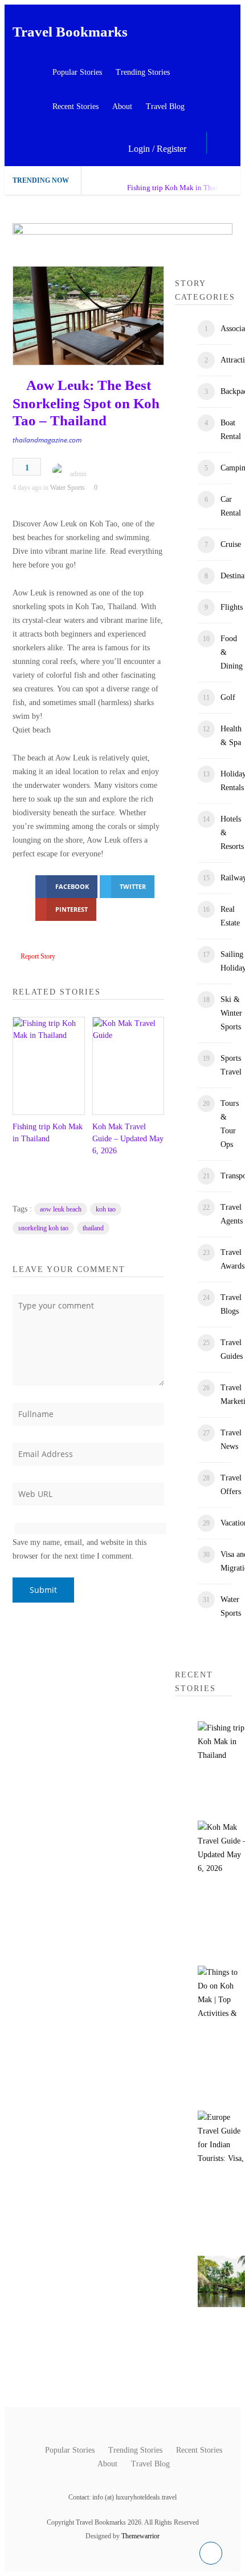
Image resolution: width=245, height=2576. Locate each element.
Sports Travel (231, 1065)
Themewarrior (140, 2536)
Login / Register (157, 149)
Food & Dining (232, 652)
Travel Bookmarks (70, 32)
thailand (93, 1228)
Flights (232, 607)
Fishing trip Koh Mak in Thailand (179, 188)
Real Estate (230, 916)
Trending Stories (143, 72)
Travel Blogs (231, 1304)
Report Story (38, 956)
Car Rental (231, 506)
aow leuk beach (61, 1209)
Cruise (231, 544)
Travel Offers (231, 1485)
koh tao (106, 1209)
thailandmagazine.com (47, 440)
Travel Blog (165, 106)
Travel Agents (232, 1214)
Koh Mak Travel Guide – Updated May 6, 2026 (128, 1139)
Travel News (231, 1440)
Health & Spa (231, 736)
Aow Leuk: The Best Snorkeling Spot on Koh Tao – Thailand (86, 403)
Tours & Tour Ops (230, 1124)
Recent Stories (75, 106)
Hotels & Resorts (232, 833)
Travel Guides (232, 1349)
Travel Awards (232, 1259)
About (122, 106)
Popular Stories (77, 72)
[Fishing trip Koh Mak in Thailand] (48, 1066)
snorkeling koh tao (43, 1228)
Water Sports (68, 488)
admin (78, 474)
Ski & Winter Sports (231, 1013)
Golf (228, 697)
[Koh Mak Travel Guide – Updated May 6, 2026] (128, 1066)
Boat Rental (231, 430)
